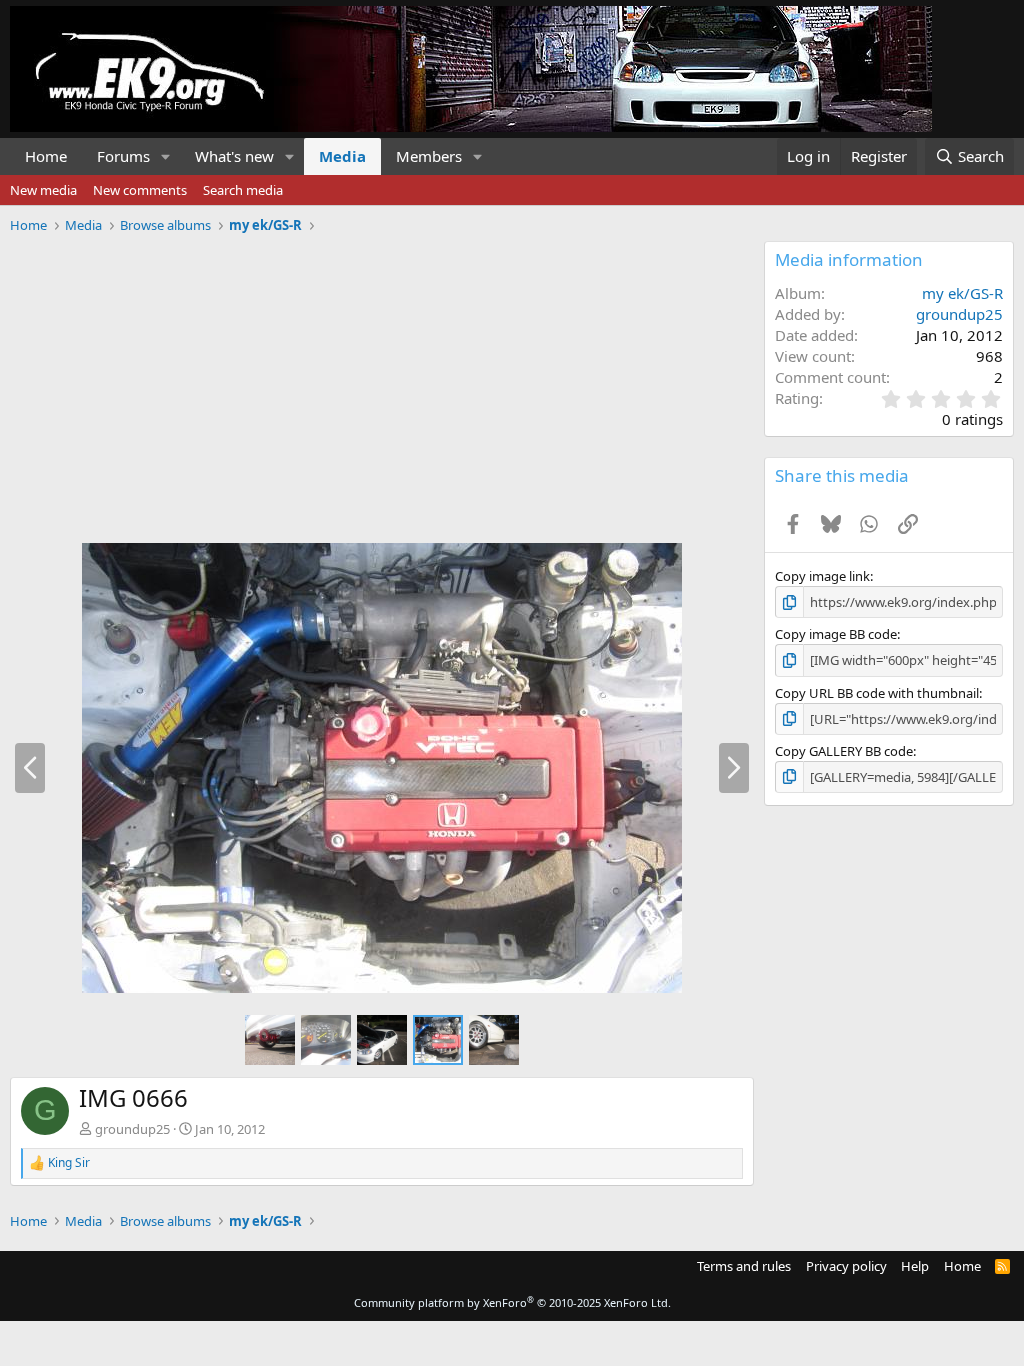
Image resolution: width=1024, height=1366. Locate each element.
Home (46, 156)
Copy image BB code (836, 634)
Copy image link (822, 576)
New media (43, 190)
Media (342, 156)
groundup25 (132, 1129)
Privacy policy (846, 1266)
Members (429, 156)
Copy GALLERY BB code (844, 751)
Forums (123, 156)
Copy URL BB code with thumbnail (877, 693)
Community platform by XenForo (512, 1302)
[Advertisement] (377, 381)
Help (915, 1266)
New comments (140, 190)
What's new (234, 156)
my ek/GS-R (962, 293)
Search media (243, 190)
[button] (166, 156)
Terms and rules (744, 1266)
